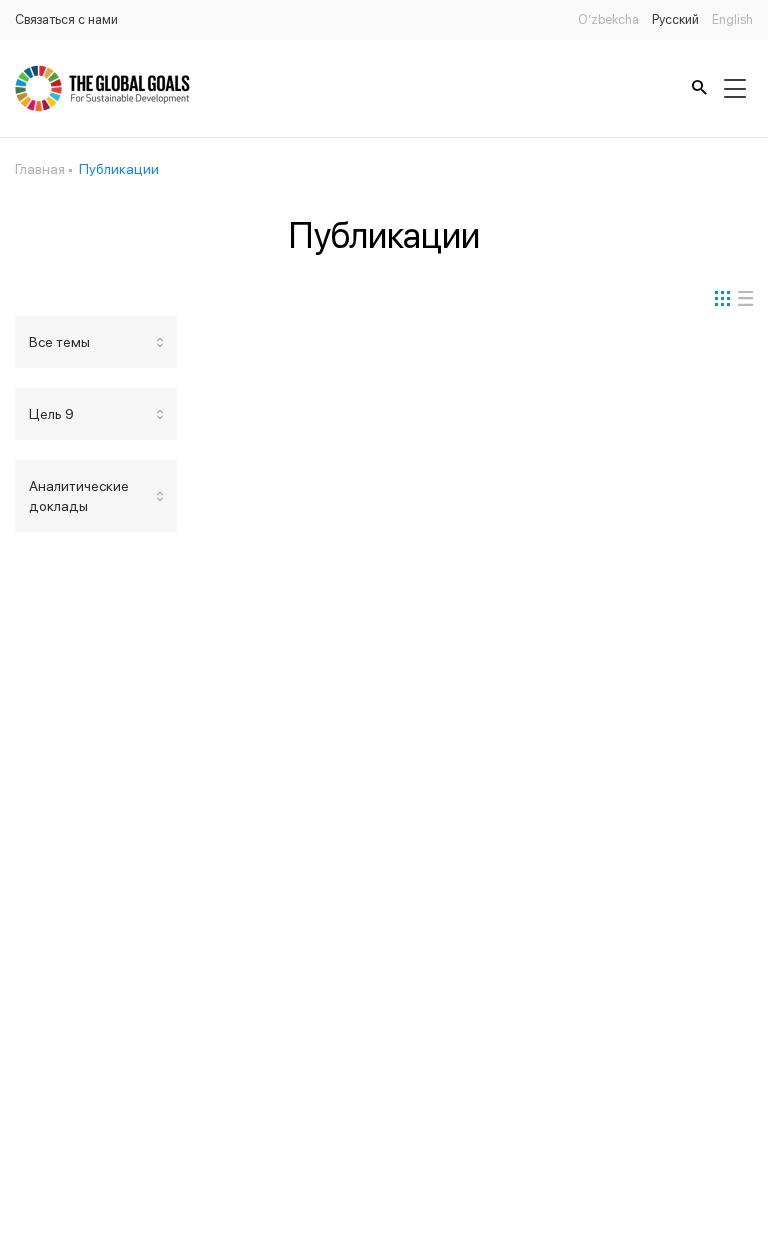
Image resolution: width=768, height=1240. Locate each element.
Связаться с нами (66, 19)
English (732, 19)
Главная (40, 169)
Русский (675, 19)
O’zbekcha (608, 19)
